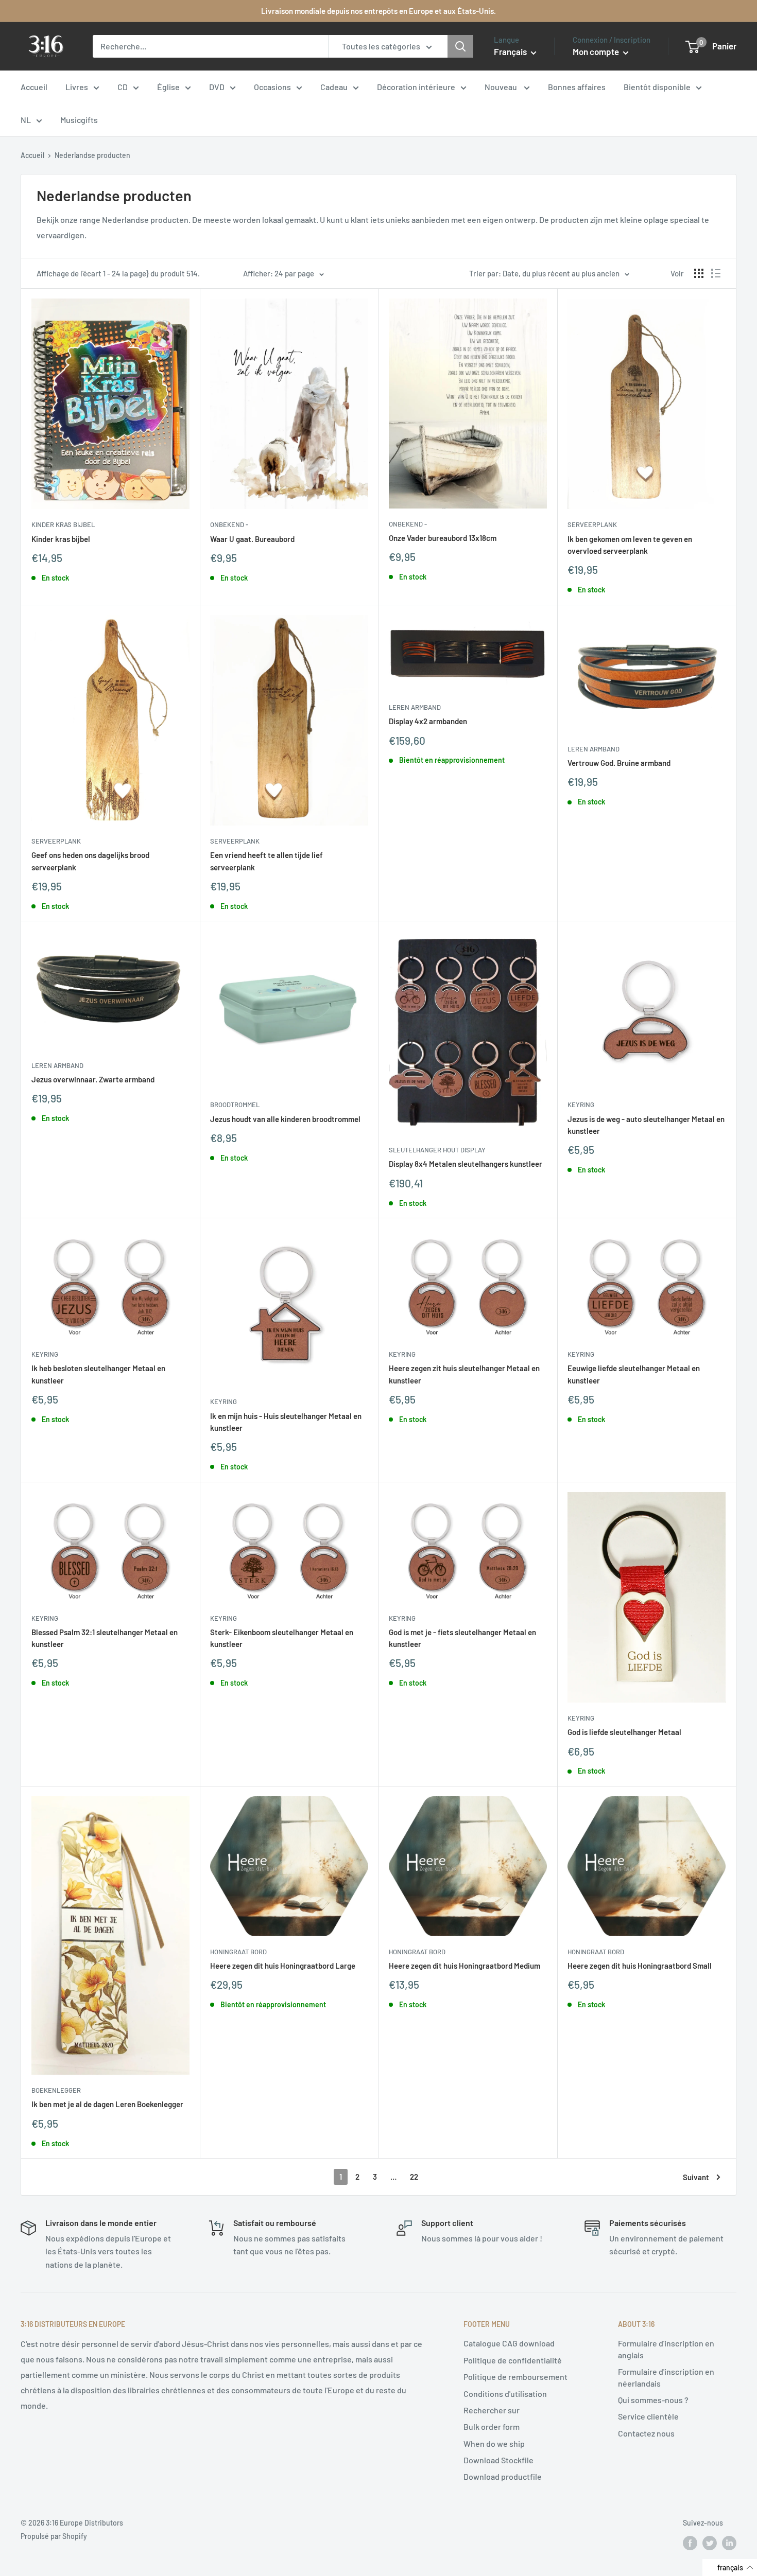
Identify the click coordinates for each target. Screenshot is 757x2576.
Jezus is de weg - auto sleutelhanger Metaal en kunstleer (646, 1125)
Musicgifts (79, 120)
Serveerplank (592, 524)
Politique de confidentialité (513, 2360)
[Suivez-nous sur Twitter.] (710, 2543)
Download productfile (503, 2476)
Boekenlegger (56, 2090)
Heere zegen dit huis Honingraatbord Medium (464, 1966)
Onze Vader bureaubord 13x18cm (443, 538)
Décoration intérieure (416, 87)
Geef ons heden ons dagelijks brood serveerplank (90, 861)
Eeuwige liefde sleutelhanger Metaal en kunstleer (634, 1374)
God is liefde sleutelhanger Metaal (624, 1732)
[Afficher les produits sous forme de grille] (699, 273)
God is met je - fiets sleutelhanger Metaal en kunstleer (462, 1638)
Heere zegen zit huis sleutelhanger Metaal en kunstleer (464, 1374)
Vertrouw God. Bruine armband (619, 763)
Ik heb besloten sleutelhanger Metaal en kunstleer (98, 1374)
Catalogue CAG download (509, 2343)
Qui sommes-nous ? (653, 2400)
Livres (77, 87)
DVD (217, 87)
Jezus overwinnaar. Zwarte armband (93, 1079)
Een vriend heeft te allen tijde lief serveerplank (266, 861)
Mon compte (597, 51)
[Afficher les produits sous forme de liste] (716, 273)
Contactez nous (646, 2433)
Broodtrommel (235, 1105)
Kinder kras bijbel (63, 524)
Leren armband (415, 707)
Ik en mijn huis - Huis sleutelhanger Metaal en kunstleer (286, 1422)
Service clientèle (648, 2416)
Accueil (34, 87)
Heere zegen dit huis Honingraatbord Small (640, 1966)
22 (414, 2177)
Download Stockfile (498, 2460)
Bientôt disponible (657, 87)
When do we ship (494, 2443)
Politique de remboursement (515, 2377)
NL (26, 120)
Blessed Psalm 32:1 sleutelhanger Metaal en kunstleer (105, 1638)
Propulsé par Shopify (54, 2536)
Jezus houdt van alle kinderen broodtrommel (285, 1119)
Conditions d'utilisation (505, 2394)
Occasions (272, 87)
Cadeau (334, 87)
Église (168, 87)
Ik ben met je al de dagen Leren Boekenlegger (107, 2104)
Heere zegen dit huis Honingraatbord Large (283, 1966)
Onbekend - (229, 524)
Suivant (696, 2177)
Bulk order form (492, 2426)
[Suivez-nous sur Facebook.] (690, 2543)
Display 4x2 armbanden (428, 721)
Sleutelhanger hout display (437, 1150)
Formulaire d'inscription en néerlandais (666, 2377)
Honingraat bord (238, 1952)
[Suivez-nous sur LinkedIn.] (729, 2543)
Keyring (581, 1105)
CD (123, 87)
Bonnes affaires (577, 87)
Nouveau (502, 87)
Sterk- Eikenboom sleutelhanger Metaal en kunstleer (282, 1638)
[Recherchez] (460, 46)
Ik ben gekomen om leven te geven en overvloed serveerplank (630, 545)
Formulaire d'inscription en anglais (666, 2349)
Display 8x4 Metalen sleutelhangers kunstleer (466, 1164)
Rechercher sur (492, 2410)
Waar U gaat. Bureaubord (252, 539)
